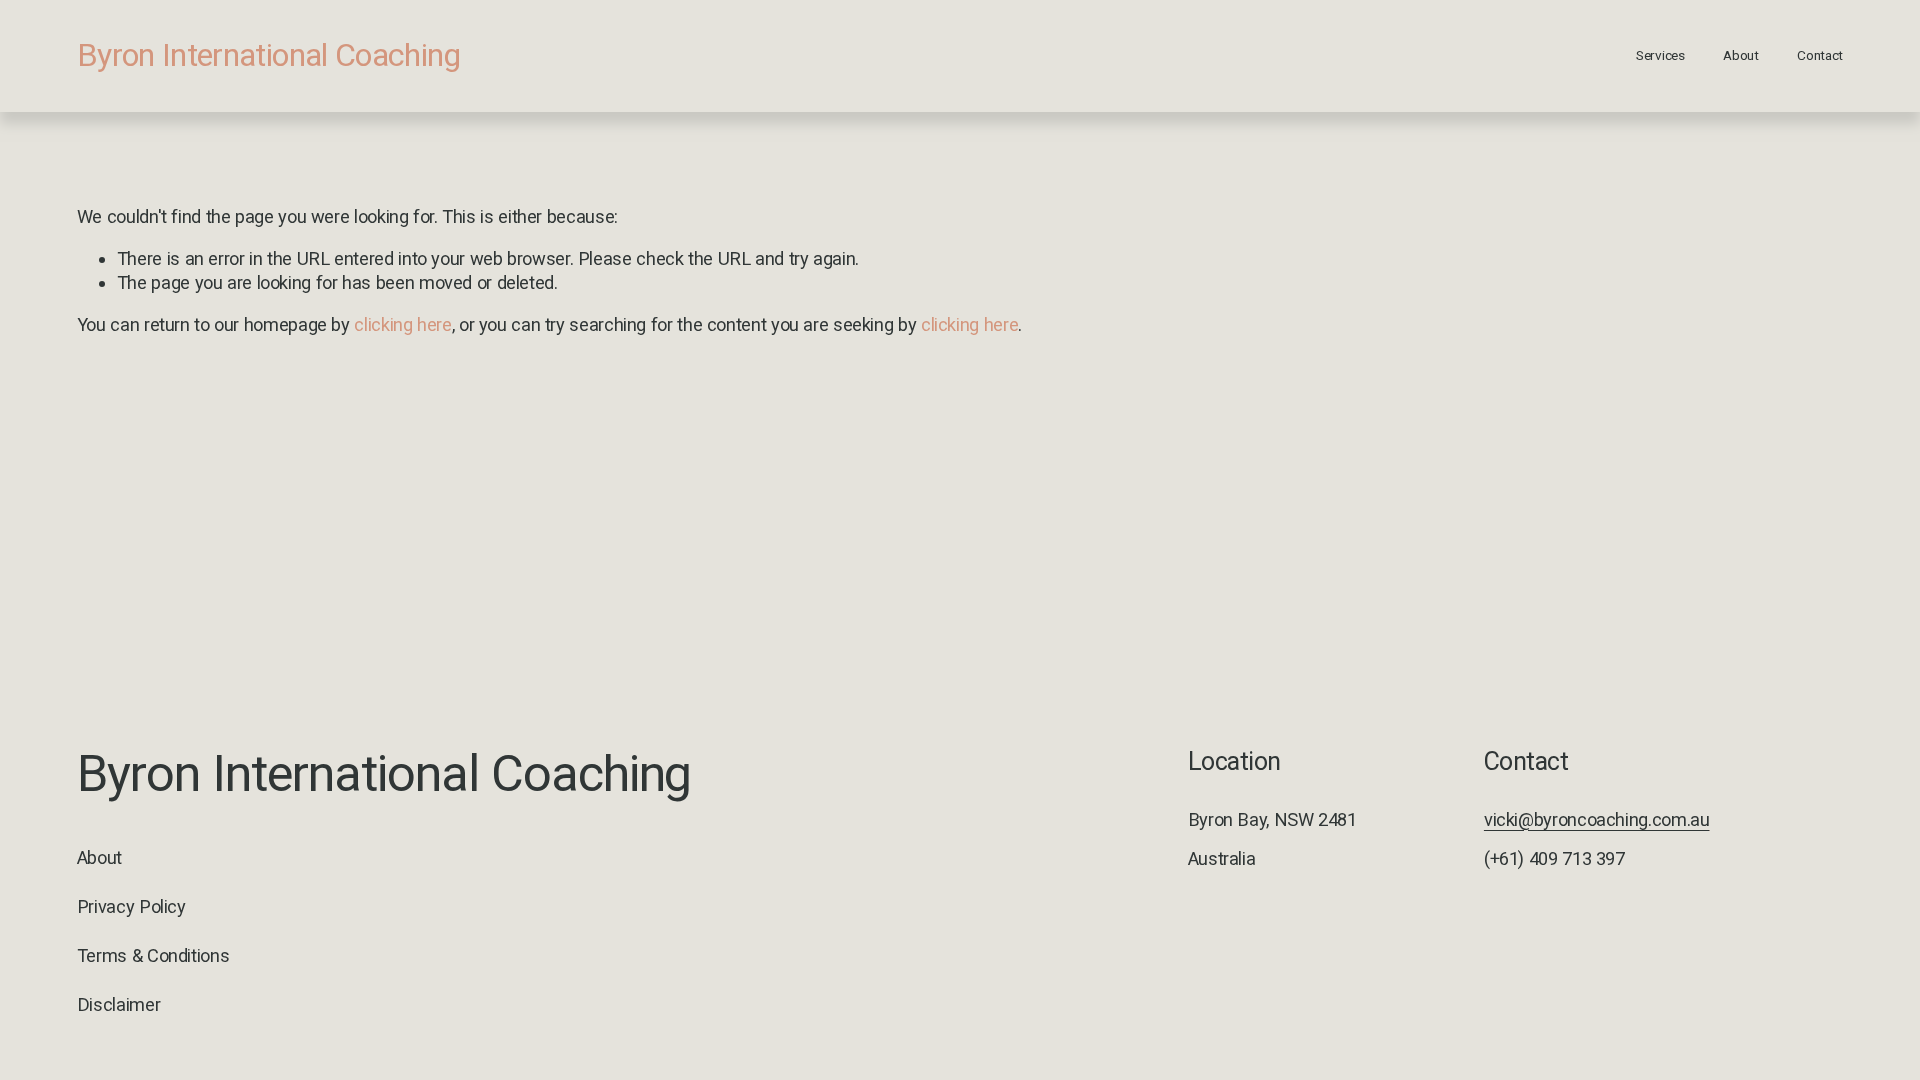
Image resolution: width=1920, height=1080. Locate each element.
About (1741, 55)
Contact (1820, 55)
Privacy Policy (131, 906)
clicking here (402, 324)
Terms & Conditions (153, 955)
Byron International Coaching (269, 55)
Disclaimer (118, 1004)
